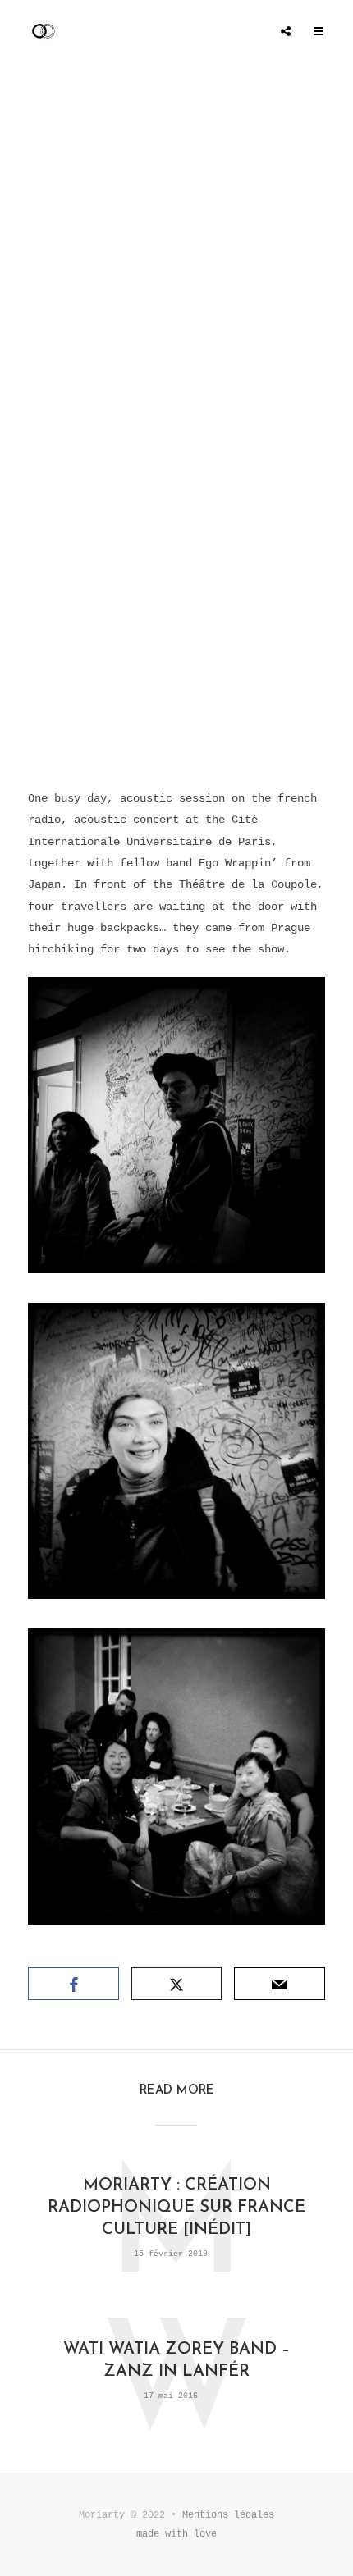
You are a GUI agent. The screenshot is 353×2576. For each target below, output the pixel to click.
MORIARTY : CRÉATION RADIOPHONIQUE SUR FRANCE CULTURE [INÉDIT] (176, 2208)
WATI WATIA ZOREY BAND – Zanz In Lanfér (176, 2361)
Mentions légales (228, 2515)
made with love (176, 2534)
